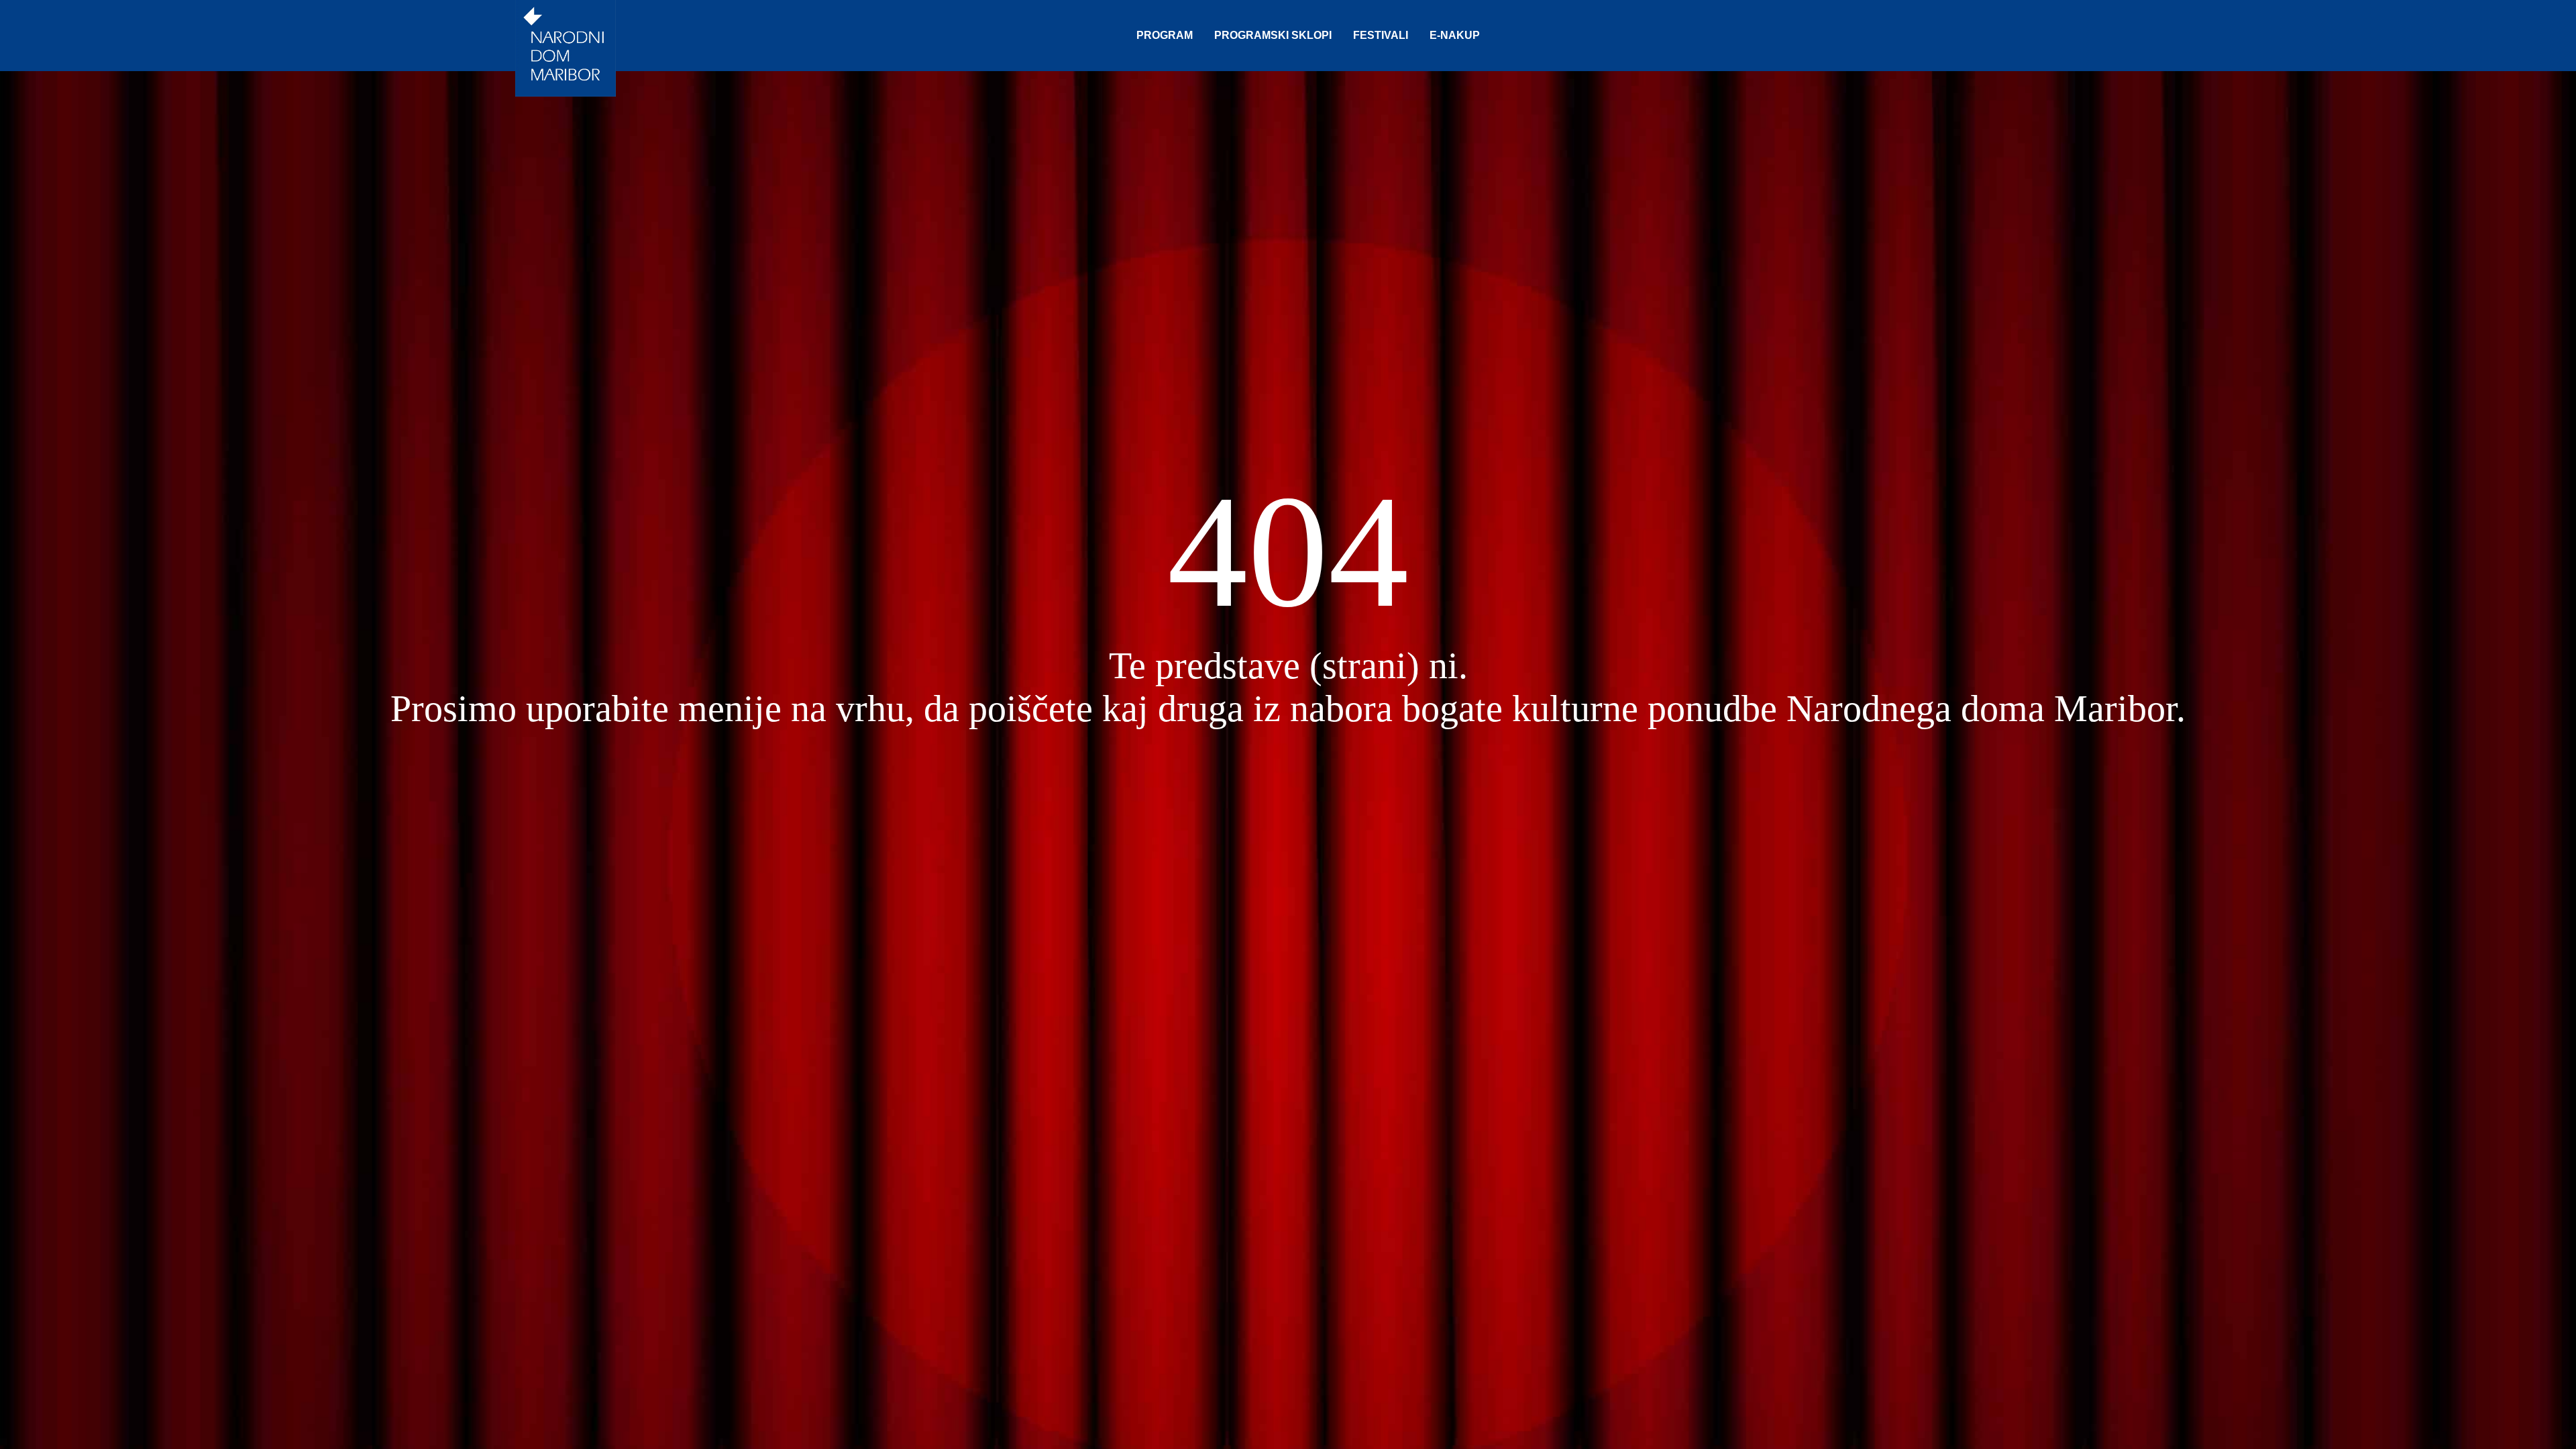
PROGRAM (1165, 35)
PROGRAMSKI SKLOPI (1273, 35)
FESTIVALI (1381, 35)
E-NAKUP (1455, 35)
